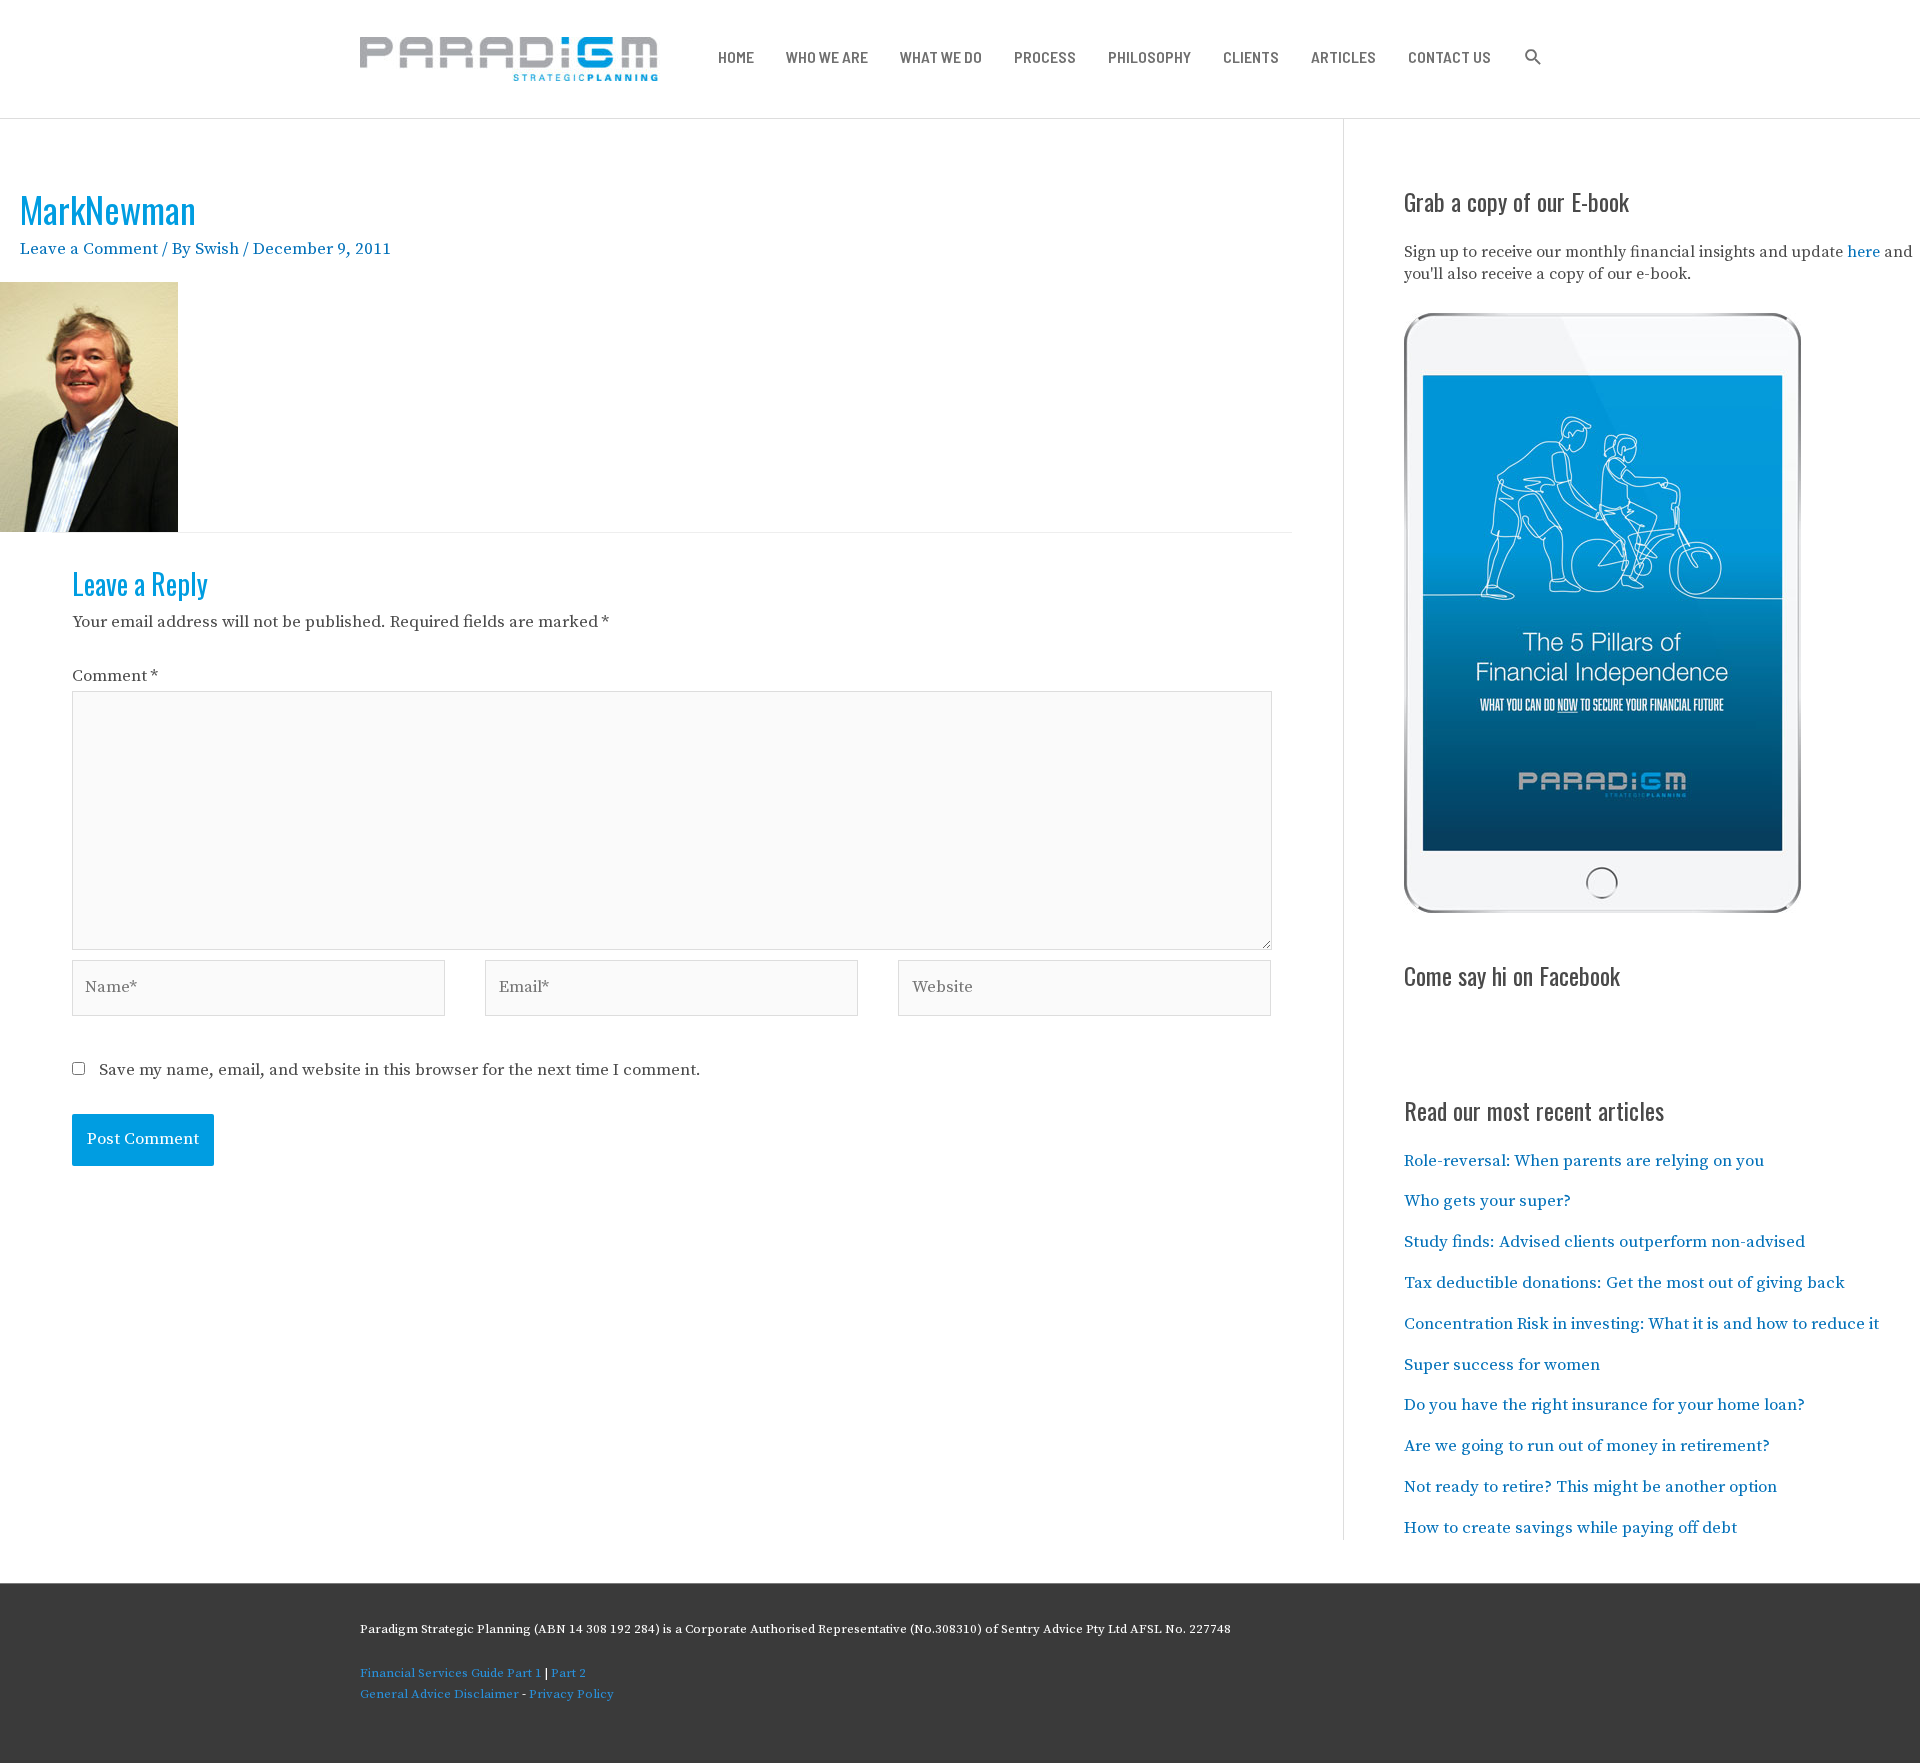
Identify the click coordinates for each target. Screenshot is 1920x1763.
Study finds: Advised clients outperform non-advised (1604, 1242)
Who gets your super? (1487, 1201)
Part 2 (568, 1673)
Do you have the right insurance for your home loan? (1604, 1405)
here (1863, 252)
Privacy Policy (571, 1694)
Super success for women (1502, 1365)
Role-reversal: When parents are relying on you (1584, 1161)
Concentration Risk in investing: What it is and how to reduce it (1641, 1324)
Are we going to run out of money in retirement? (1587, 1446)
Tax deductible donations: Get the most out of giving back (1624, 1283)
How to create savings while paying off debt (1570, 1528)
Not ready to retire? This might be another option (1590, 1487)
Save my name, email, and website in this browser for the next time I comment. (400, 1070)
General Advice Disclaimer (439, 1694)
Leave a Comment (89, 249)
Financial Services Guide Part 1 (451, 1673)
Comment (115, 676)
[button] (1533, 57)
